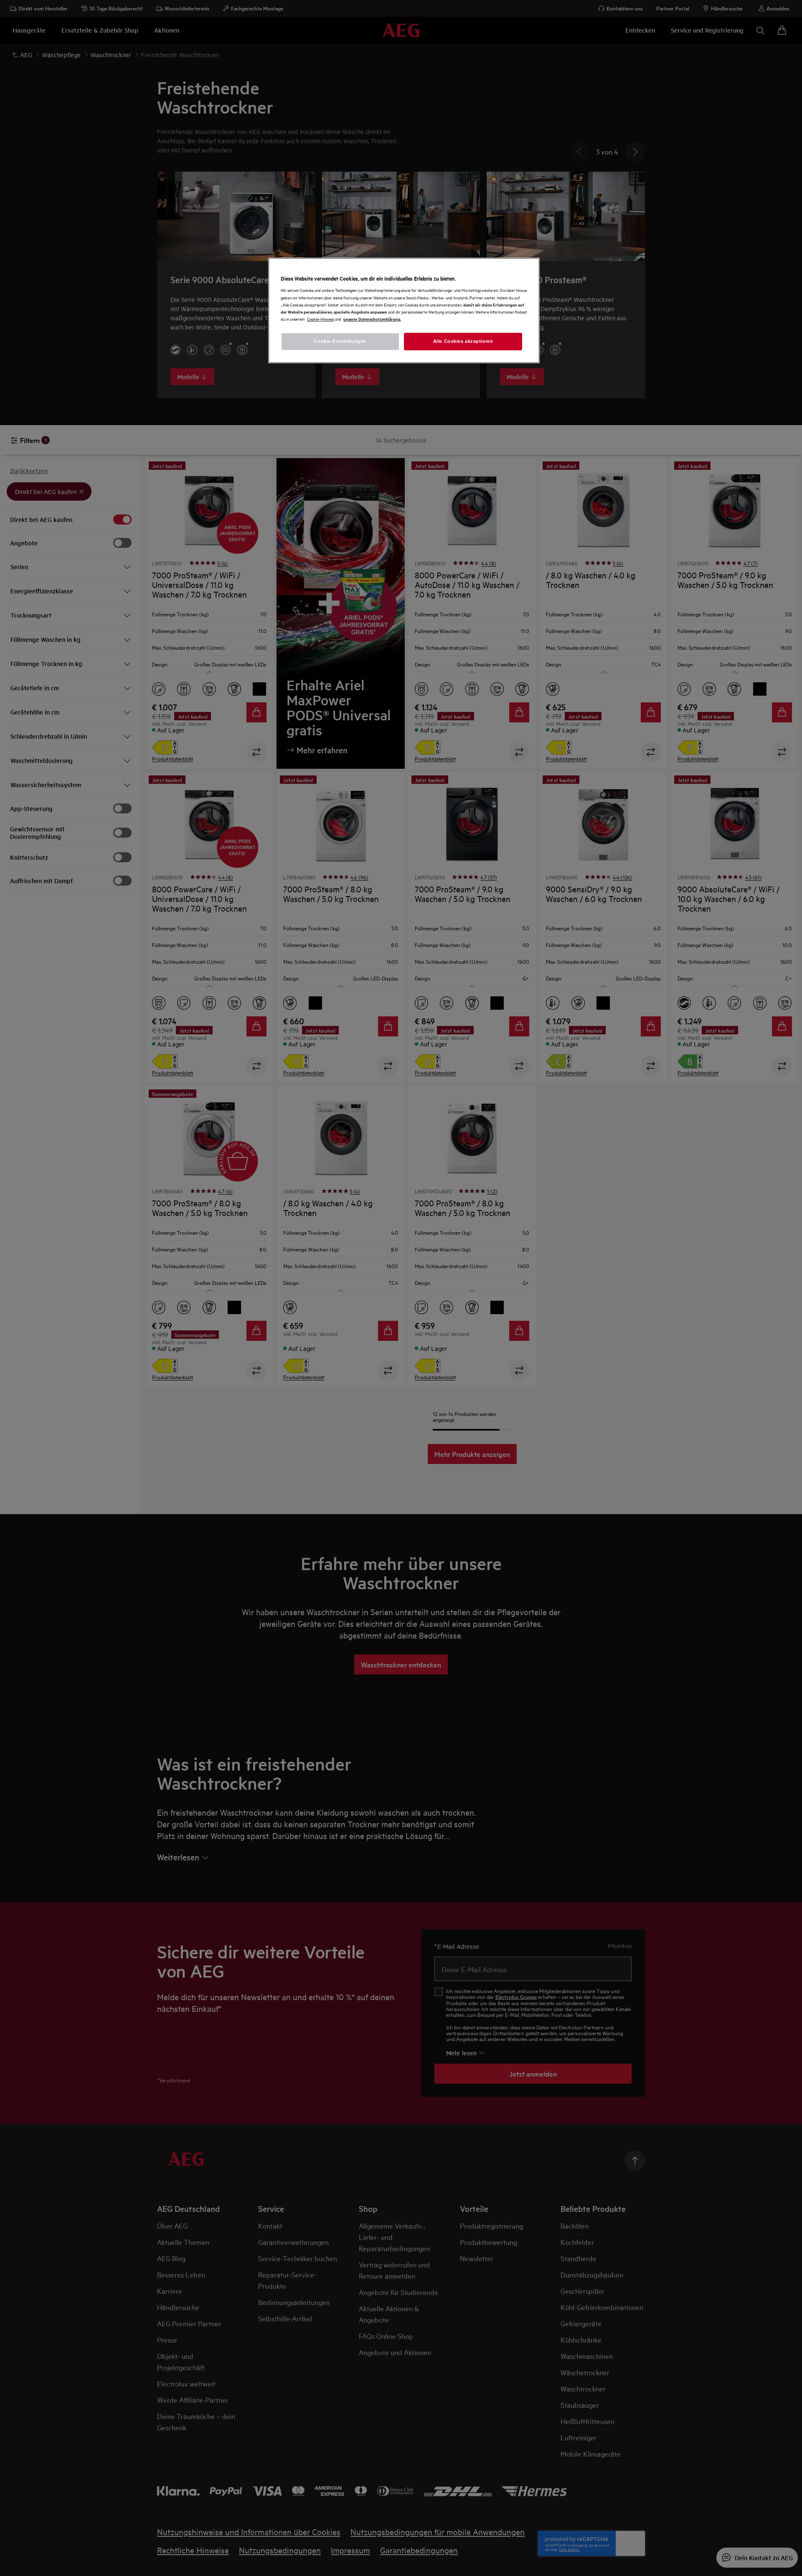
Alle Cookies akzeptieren (463, 341)
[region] (404, 310)
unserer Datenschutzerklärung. (372, 319)
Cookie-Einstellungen (340, 341)
